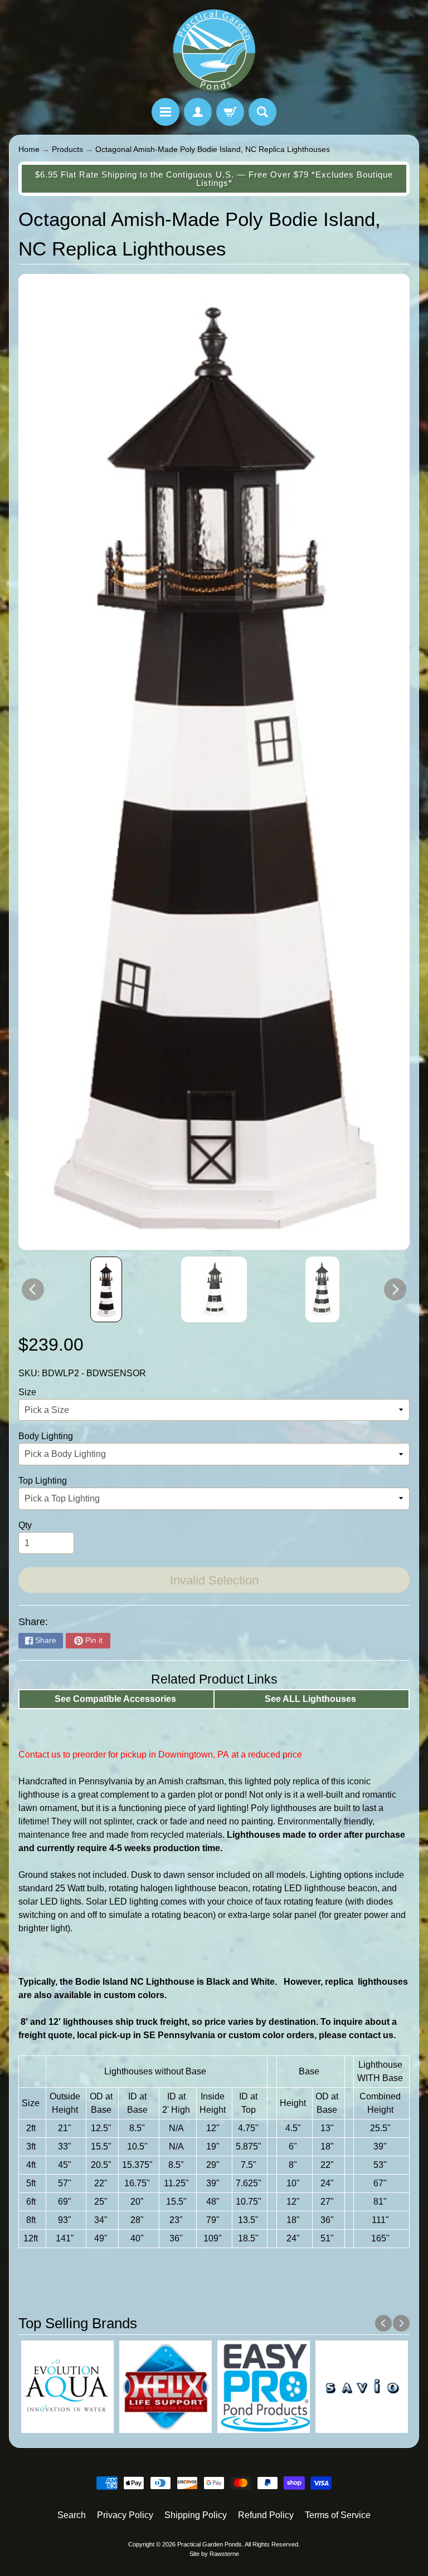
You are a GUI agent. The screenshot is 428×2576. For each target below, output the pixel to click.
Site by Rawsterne (214, 2554)
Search (72, 2515)
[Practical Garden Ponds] (214, 51)
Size (27, 1392)
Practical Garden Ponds (210, 2544)
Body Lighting (46, 1436)
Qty (25, 1525)
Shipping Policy (196, 2515)
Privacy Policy (125, 2515)
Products (67, 149)
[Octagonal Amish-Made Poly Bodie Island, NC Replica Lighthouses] (106, 1289)
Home (29, 149)
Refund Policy (266, 2515)
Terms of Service (338, 2515)
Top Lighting (43, 1481)
